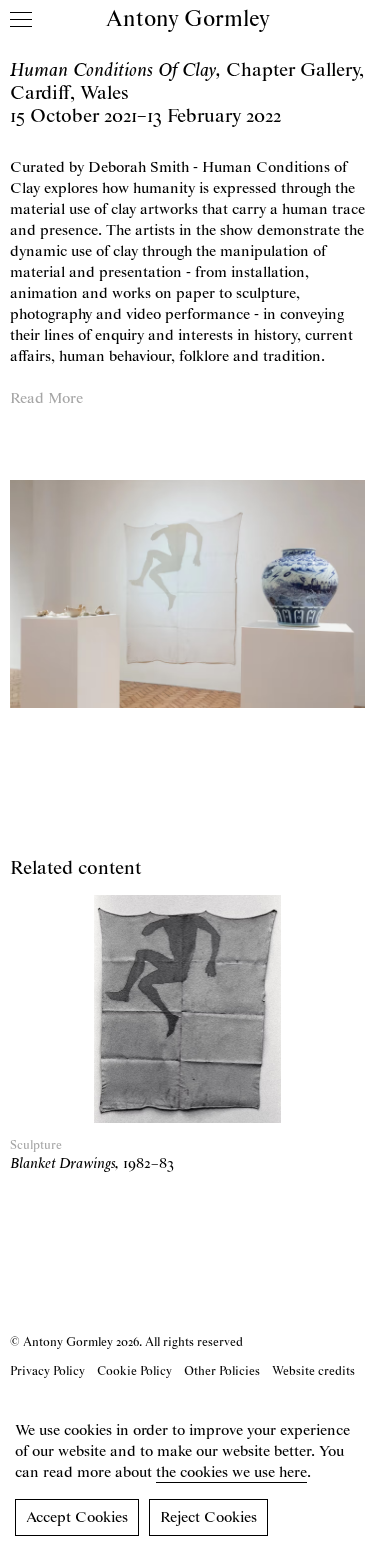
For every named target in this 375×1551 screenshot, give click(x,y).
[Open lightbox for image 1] (187, 593)
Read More (46, 399)
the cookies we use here (231, 1473)
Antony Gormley (188, 20)
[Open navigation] (21, 19)
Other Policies (222, 1371)
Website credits (313, 1371)
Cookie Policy (134, 1371)
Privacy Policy (47, 1371)
